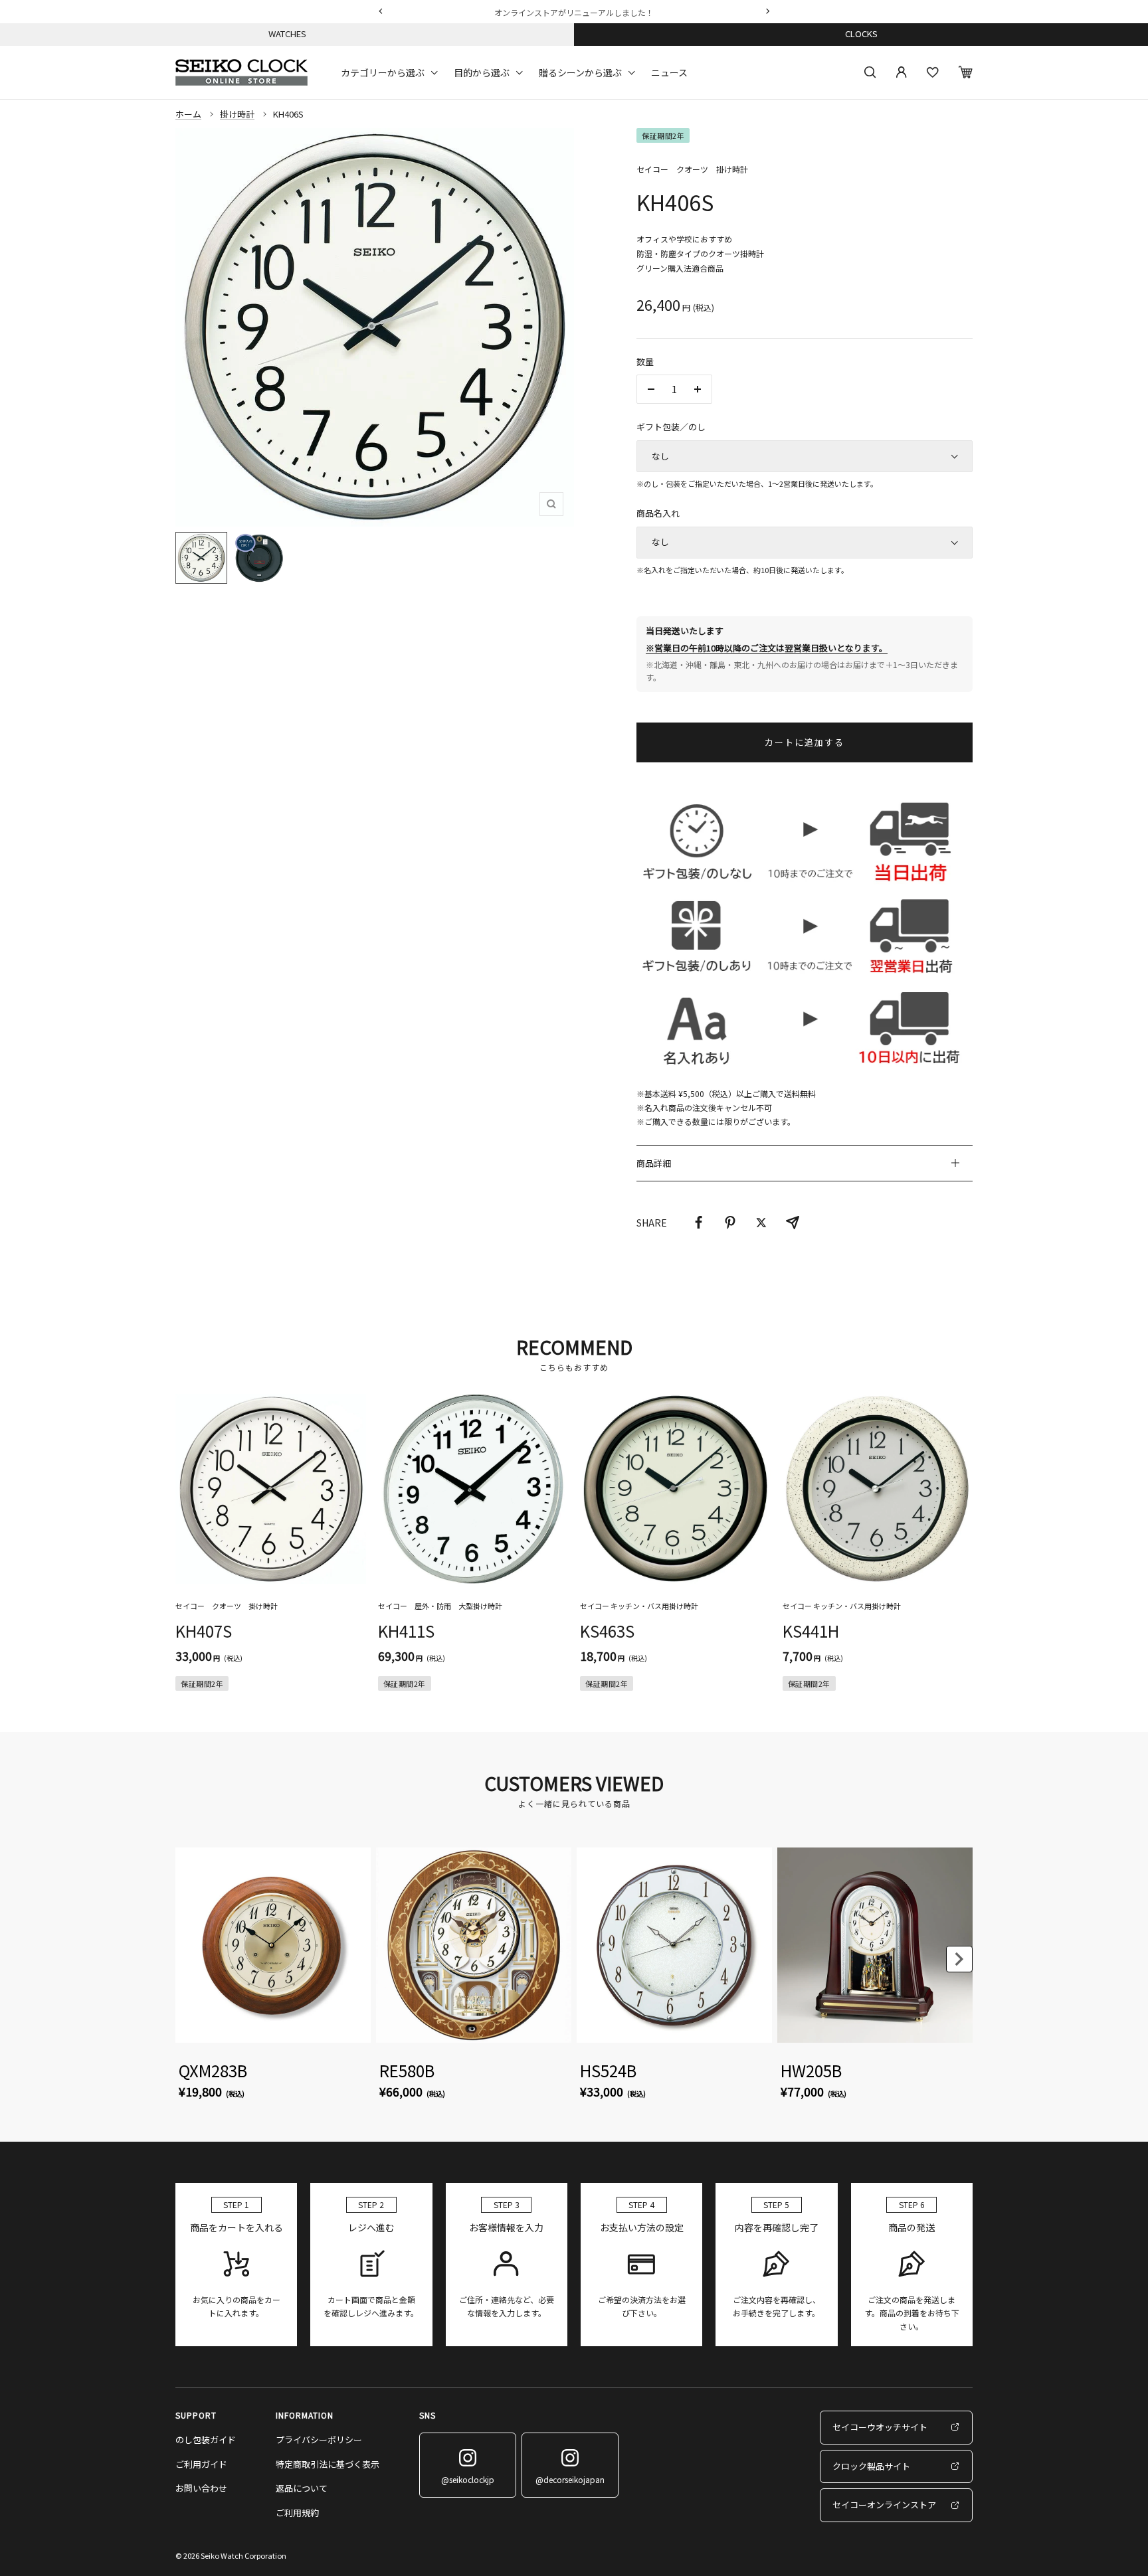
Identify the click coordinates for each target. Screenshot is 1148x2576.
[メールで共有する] (793, 1223)
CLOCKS (861, 34)
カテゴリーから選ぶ (383, 72)
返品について (302, 2488)
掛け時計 (237, 114)
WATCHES (287, 34)
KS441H (811, 1631)
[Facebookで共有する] (699, 1223)
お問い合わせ (201, 2488)
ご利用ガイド (201, 2464)
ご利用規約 (297, 2513)
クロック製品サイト (871, 2466)
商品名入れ (658, 513)
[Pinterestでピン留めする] (730, 1223)
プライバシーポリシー (319, 2440)
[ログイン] (902, 72)
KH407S (204, 1631)
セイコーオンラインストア (884, 2505)
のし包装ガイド (206, 2440)
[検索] (870, 72)
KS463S (607, 1631)
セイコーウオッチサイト (880, 2427)
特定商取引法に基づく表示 (328, 2464)
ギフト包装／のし (671, 427)
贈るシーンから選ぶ (580, 72)
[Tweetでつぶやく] (761, 1223)
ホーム (188, 114)
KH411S (406, 1631)
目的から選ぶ (482, 72)
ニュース (669, 72)
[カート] (966, 72)
